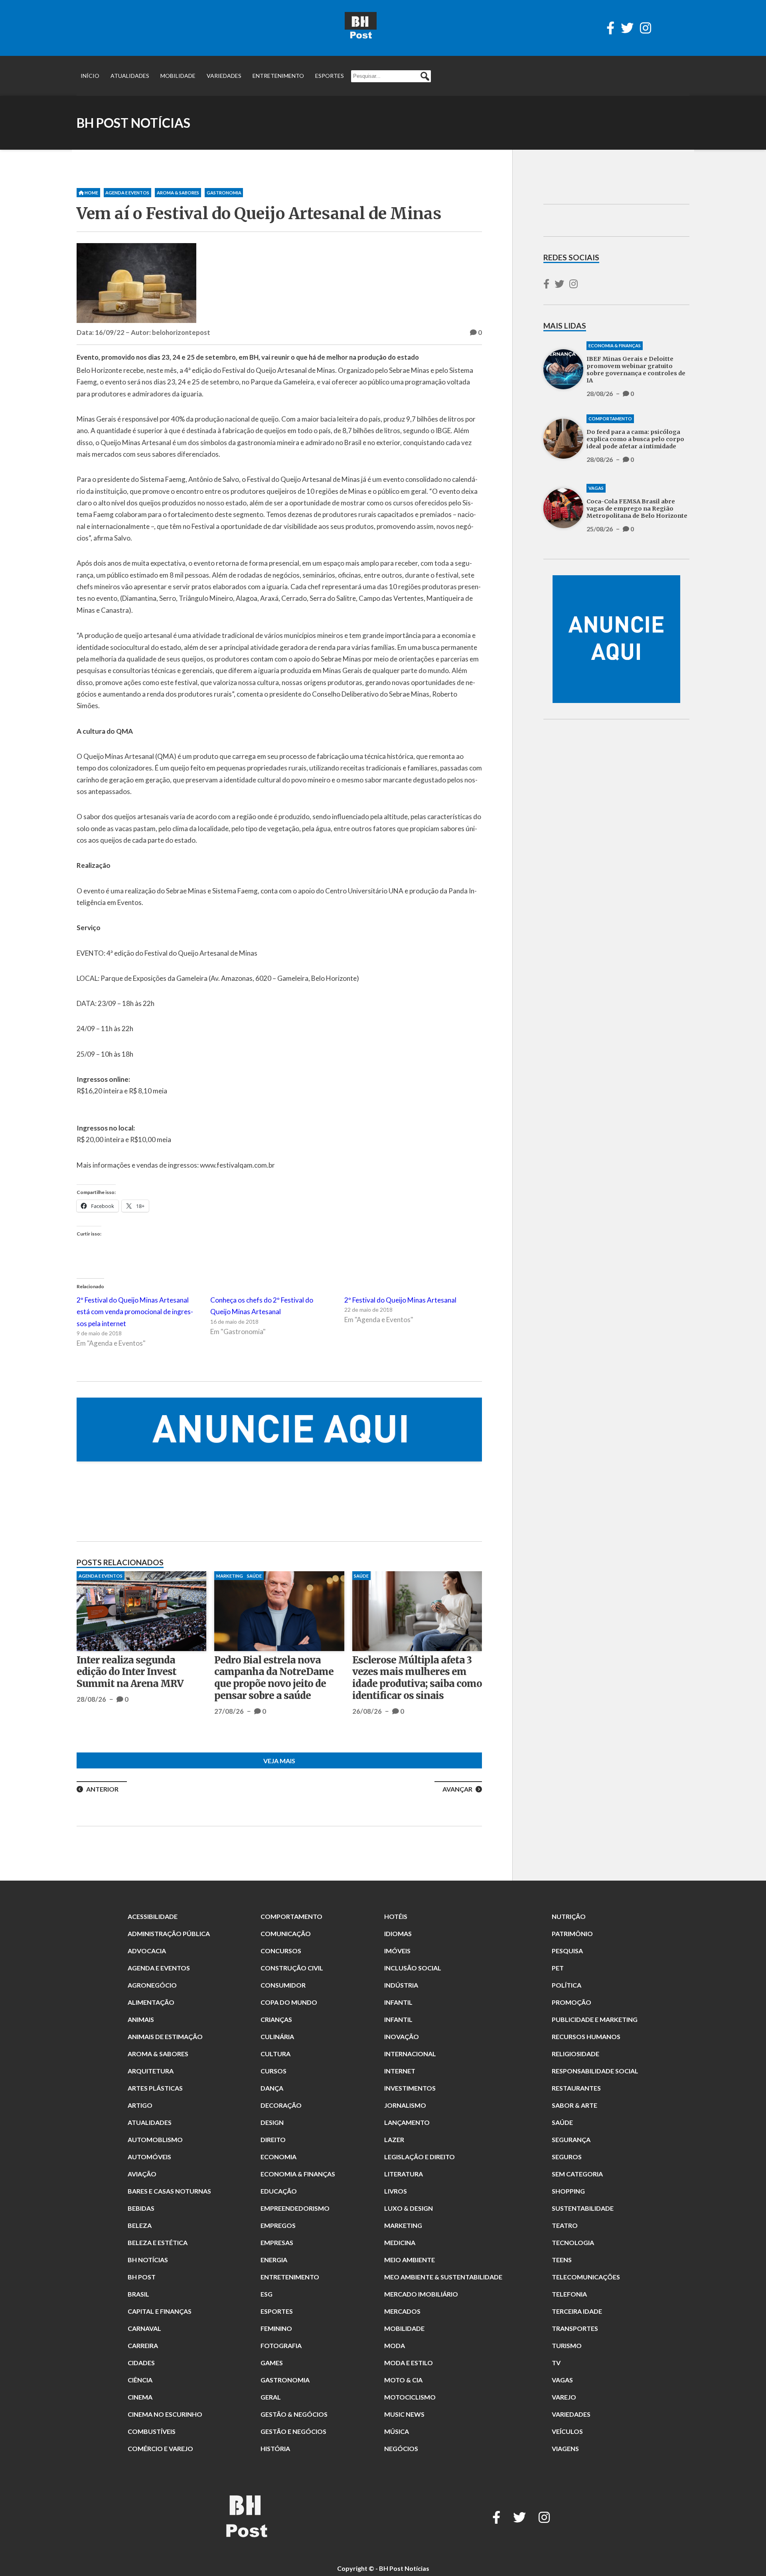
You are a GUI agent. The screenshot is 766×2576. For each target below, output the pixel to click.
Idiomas (398, 1933)
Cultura (275, 2054)
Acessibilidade (153, 1916)
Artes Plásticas (155, 2088)
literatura (404, 2174)
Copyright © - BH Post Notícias (383, 2568)
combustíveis (152, 2431)
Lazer (394, 2139)
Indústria (401, 1985)
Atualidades (130, 76)
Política (567, 1985)
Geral (271, 2397)
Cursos (273, 2071)
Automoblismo (155, 2139)
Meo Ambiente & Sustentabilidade (443, 2277)
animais (141, 2019)
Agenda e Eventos (127, 193)
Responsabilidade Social (595, 2071)
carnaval (144, 2328)
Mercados (402, 2311)
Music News (404, 2414)
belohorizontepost (181, 332)
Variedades (224, 76)
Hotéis (396, 1916)
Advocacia (147, 1951)
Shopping (568, 2191)
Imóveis (397, 1951)
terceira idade (577, 2311)
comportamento (238, 1576)
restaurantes (576, 2088)
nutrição (569, 1916)
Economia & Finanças (105, 1576)
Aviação (142, 2174)
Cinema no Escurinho (165, 2414)
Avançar (457, 1789)
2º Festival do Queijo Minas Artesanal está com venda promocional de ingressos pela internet (135, 1312)
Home (91, 193)
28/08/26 (91, 1723)
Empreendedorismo (295, 2208)
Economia (278, 2157)
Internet (400, 2071)
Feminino (276, 2328)
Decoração (281, 2105)
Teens (562, 2260)
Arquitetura (151, 2071)
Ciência (140, 2380)
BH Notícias (148, 2260)
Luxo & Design (409, 2208)
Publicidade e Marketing (595, 2019)
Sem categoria (577, 2174)
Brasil (138, 2294)
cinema (140, 2397)
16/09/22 (110, 332)
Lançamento (407, 2122)
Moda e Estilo (409, 2363)
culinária (277, 2036)
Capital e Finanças (160, 2311)
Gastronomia (224, 193)
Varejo (564, 2397)
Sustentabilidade (583, 2208)
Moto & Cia (403, 2380)
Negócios (401, 2448)
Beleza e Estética (158, 2242)
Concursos (281, 1951)
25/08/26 (367, 1711)
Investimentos (410, 2088)
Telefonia (569, 2294)
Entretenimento (278, 76)
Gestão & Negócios (294, 2414)
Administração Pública (169, 1933)
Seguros (567, 2157)
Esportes (330, 76)
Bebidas (141, 2208)
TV (556, 2363)
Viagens (565, 2448)
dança (272, 2088)
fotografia (281, 2345)
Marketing (403, 2225)
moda (395, 2345)
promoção (572, 2002)
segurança (571, 2139)
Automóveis (149, 2157)
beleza (140, 2225)
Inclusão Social (413, 1968)
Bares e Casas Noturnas (169, 2191)
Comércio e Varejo (160, 2448)
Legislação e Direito (420, 2157)
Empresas (277, 2242)
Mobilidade (178, 76)
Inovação (402, 2036)
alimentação (151, 2002)
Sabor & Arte (574, 2105)
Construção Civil (292, 1968)
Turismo (567, 2345)
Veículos (567, 2431)
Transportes (575, 2328)
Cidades (141, 2363)
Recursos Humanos (586, 2036)
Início (90, 76)
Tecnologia (573, 2242)
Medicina (400, 2242)
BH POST (142, 2277)
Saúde (562, 2122)
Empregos (278, 2225)
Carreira (143, 2345)
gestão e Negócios (293, 2431)
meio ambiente (410, 2260)
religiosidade (575, 2054)
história (275, 2448)
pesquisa (567, 1951)
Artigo (140, 2105)
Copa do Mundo (289, 2002)
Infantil (398, 2002)
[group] (279, 1430)
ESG (267, 2294)
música (397, 2431)
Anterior (102, 1789)
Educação (279, 2191)
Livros (396, 2191)
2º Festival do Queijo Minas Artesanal (400, 1300)
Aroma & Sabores (178, 193)
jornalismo (405, 2105)
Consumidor (283, 1985)
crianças (276, 2019)
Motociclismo (410, 2397)
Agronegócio (152, 1985)
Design (272, 2122)
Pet (558, 1968)
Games (272, 2363)
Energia (274, 2260)
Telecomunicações (586, 2277)
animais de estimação (165, 2036)
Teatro (565, 2225)
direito (273, 2139)
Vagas (361, 1576)
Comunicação (286, 1933)
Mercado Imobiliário (421, 2294)
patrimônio (572, 1933)
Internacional (410, 2054)
